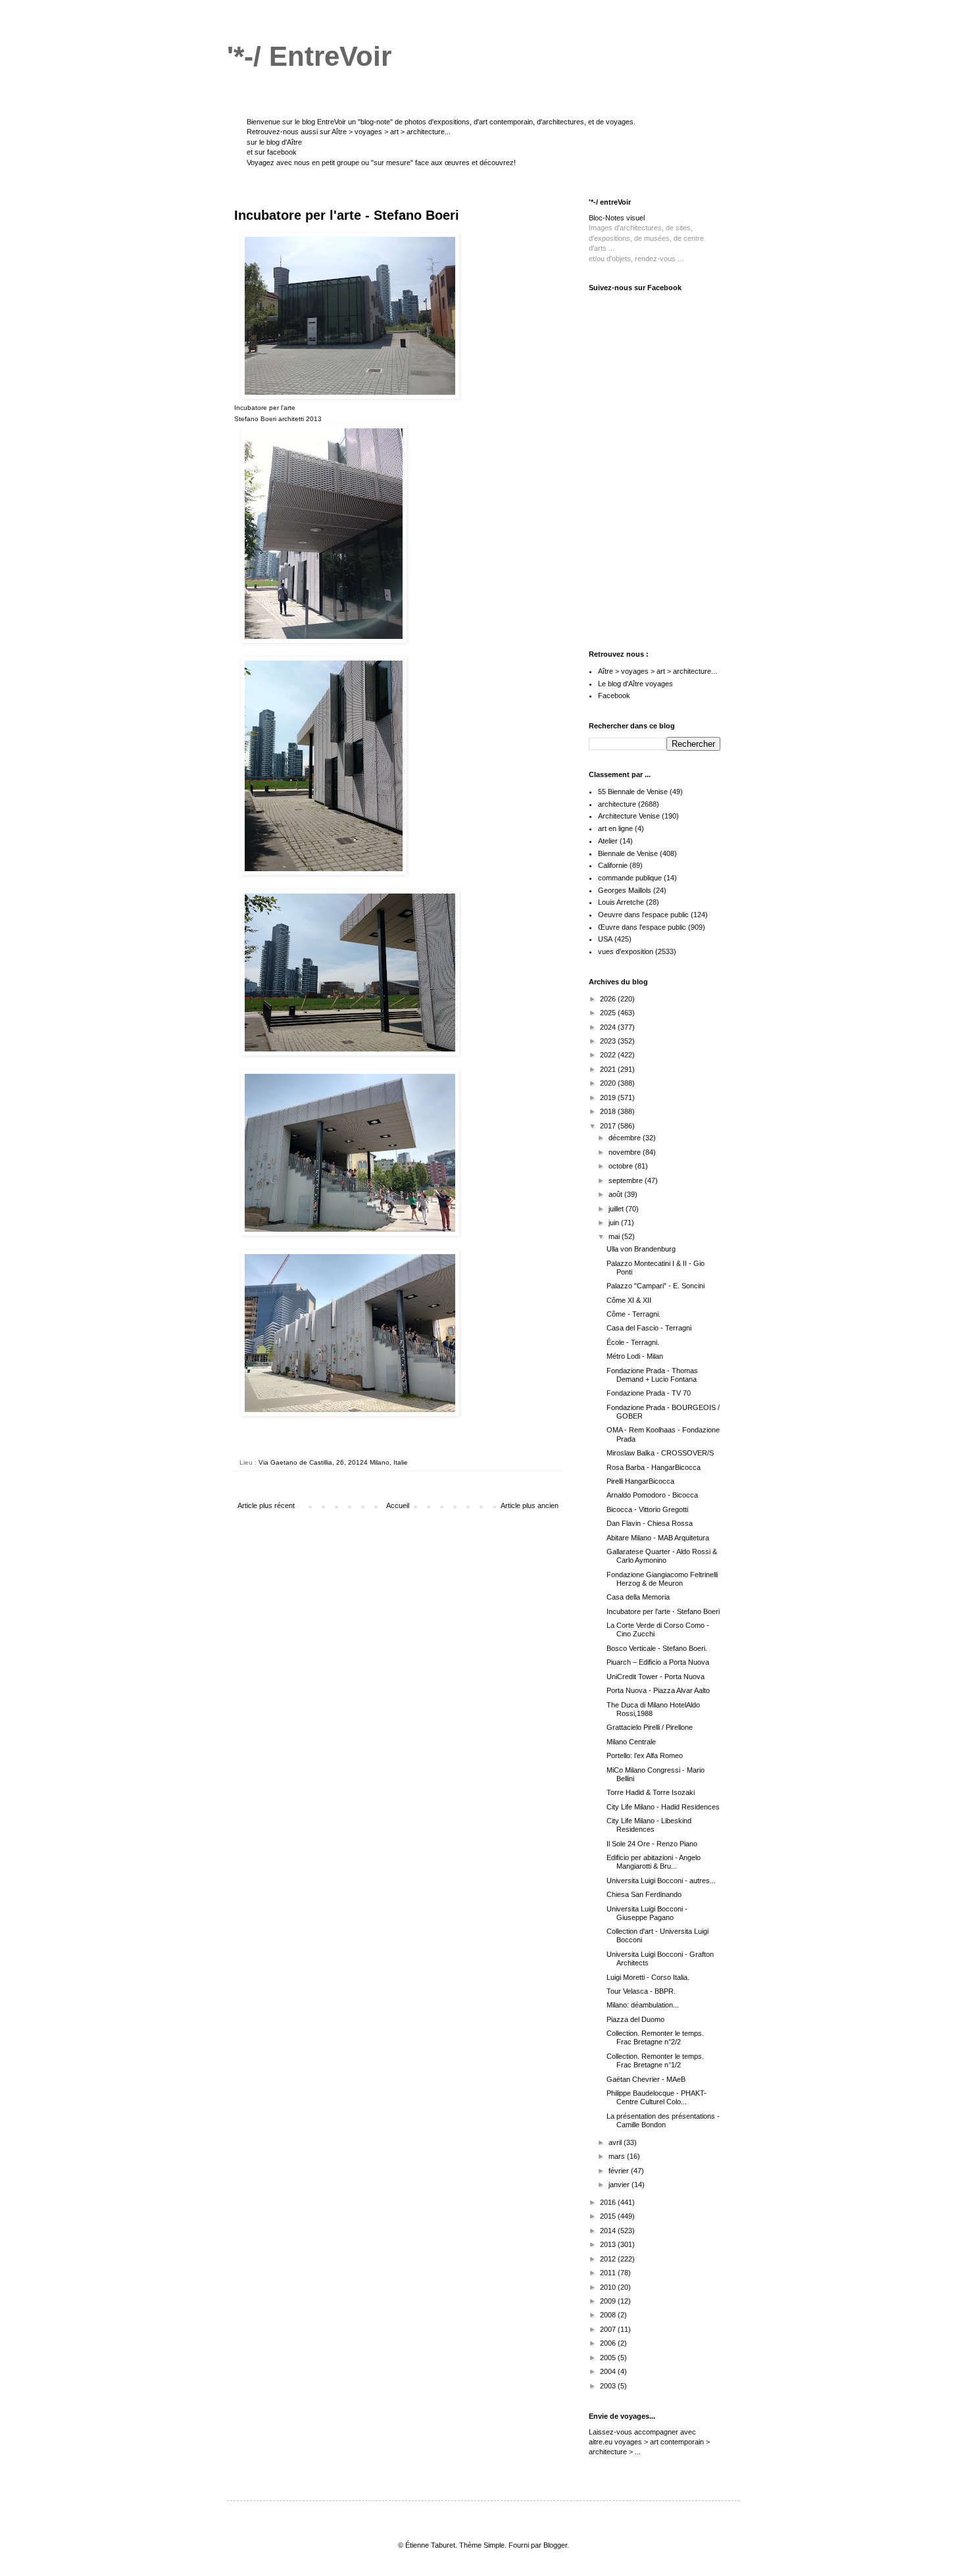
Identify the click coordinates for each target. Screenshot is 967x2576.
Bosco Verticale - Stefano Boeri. (657, 1648)
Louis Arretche (621, 902)
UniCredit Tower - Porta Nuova (656, 1677)
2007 (609, 2329)
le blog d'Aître (281, 142)
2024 (609, 1027)
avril (616, 2142)
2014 (609, 2231)
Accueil (398, 1505)
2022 (609, 1055)
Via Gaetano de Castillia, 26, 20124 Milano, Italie (333, 1462)
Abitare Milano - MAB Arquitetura (658, 1538)
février (620, 2171)
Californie (613, 865)
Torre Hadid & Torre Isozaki (651, 1792)
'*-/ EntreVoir (309, 56)
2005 (609, 2358)
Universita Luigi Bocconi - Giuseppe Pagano (647, 1913)
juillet (617, 1209)
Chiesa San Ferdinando (644, 1894)
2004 (609, 2371)
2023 (609, 1041)
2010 (609, 2287)
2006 (609, 2343)
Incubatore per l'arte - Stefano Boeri (663, 1611)
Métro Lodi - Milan (635, 1356)
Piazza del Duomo (635, 2019)
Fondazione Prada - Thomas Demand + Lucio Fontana (652, 1375)
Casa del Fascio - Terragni (649, 1328)
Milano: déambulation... (643, 2005)
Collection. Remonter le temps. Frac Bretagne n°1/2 (655, 2060)
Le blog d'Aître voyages (635, 684)
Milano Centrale (631, 1742)
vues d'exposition (626, 951)
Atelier (608, 841)
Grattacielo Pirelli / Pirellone (650, 1727)
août (616, 1194)
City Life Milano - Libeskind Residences (649, 1825)
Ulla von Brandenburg (641, 1249)
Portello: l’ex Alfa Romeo (645, 1755)
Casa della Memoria (638, 1597)
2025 (609, 1013)
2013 (609, 2244)
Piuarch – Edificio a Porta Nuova (658, 1662)
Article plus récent (266, 1505)
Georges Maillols (625, 890)
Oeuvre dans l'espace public (643, 915)
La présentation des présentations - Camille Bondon (663, 2120)
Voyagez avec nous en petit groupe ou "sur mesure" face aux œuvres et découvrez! (381, 163)
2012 (609, 2259)
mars (618, 2156)
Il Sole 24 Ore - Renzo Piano (652, 1844)
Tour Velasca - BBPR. (641, 1991)
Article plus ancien (530, 1505)
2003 (609, 2386)
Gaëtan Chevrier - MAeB (646, 2079)
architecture (617, 804)
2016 (609, 2202)
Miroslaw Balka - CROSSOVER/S (660, 1453)
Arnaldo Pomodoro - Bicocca (652, 1495)
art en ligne (615, 828)
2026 (609, 999)
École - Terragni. (633, 1342)
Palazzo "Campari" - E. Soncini (656, 1286)
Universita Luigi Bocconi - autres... (661, 1881)
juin (615, 1223)
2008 (609, 2315)
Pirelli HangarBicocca (640, 1481)
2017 (609, 1126)
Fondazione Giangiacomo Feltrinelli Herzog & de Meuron (662, 1579)
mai (615, 1236)
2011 (609, 2273)
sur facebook (276, 152)
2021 (609, 1069)
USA (605, 939)
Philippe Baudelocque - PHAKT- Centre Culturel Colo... (657, 2097)
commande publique (630, 878)
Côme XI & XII (629, 1300)
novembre (626, 1152)
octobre (622, 1166)
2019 (609, 1098)
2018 (609, 1111)
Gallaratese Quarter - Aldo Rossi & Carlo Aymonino (662, 1556)
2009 (609, 2301)
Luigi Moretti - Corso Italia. (648, 1977)
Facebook (614, 695)
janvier (620, 2185)
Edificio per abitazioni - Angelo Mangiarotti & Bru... (654, 1862)
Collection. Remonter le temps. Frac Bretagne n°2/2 (655, 2037)
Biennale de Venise (628, 853)
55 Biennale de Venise (633, 792)
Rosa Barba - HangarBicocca (654, 1467)
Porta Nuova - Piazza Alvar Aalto (658, 1690)
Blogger (555, 2545)
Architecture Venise (629, 816)
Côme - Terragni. (633, 1314)
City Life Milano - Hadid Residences (663, 1807)
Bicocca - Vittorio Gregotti (647, 1509)
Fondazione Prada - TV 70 (649, 1393)
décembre (626, 1138)
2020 (609, 1083)
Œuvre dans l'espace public (642, 927)
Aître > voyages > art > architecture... (391, 132)
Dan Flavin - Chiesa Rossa (650, 1523)
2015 (609, 2216)
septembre (627, 1180)
